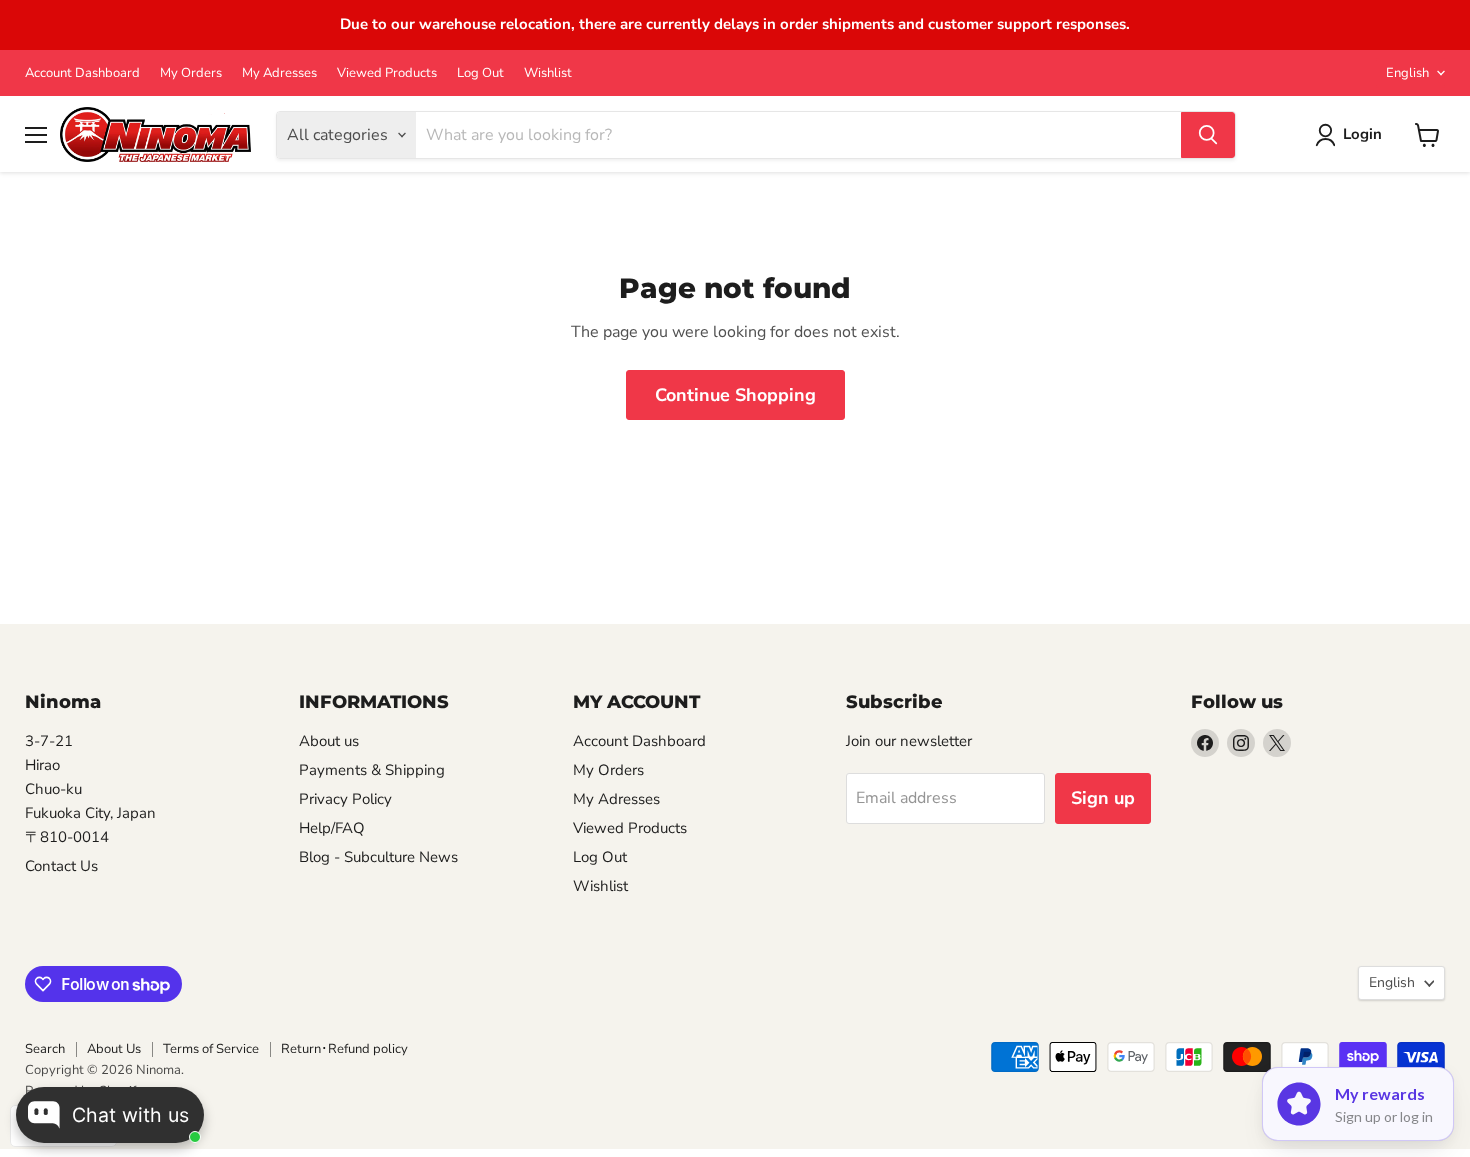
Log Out (480, 73)
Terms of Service (211, 1049)
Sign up (1103, 798)
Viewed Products (387, 73)
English (1407, 73)
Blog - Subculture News (378, 857)
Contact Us (61, 866)
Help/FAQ (332, 828)
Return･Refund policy (344, 1049)
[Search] (1208, 135)
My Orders (191, 73)
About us (329, 741)
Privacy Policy (345, 799)
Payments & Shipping (372, 770)
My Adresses (279, 73)
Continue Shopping (735, 395)
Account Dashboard (82, 73)
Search (45, 1049)
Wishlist (548, 73)
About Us (114, 1049)
